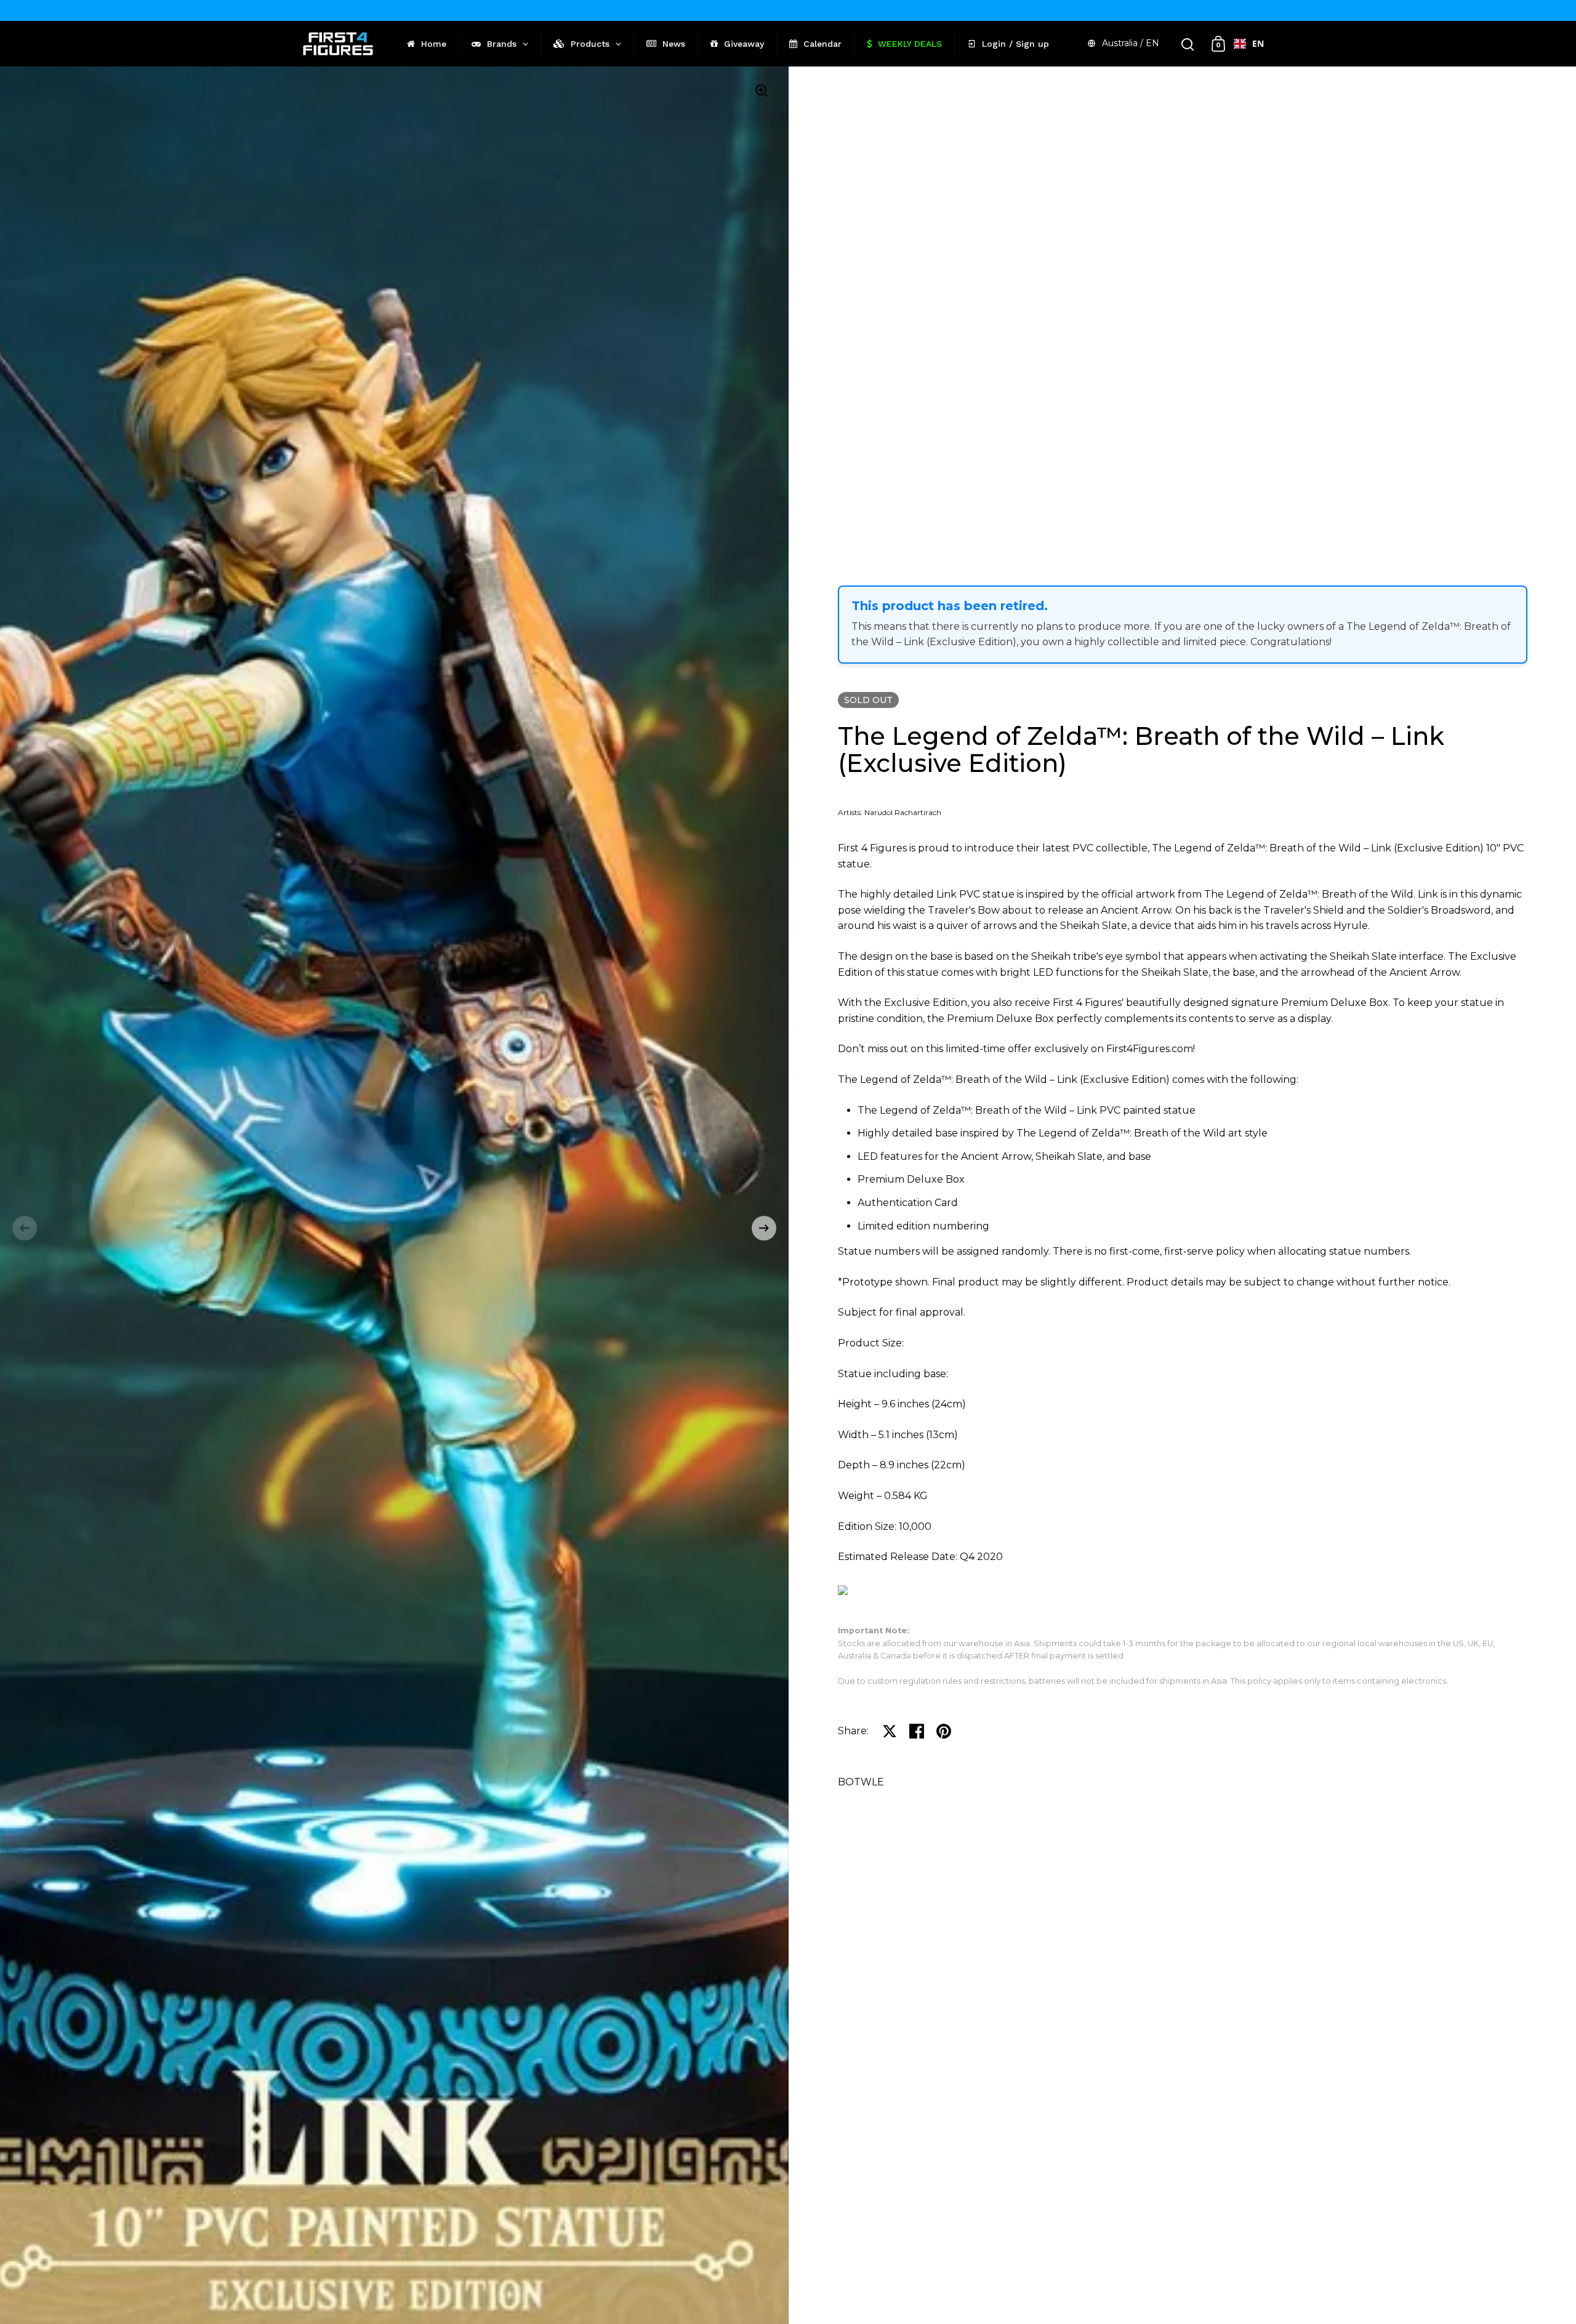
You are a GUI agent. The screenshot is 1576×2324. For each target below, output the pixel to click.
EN (1258, 43)
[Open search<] (1188, 44)
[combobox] (1249, 44)
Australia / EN (1131, 43)
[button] (25, 1228)
